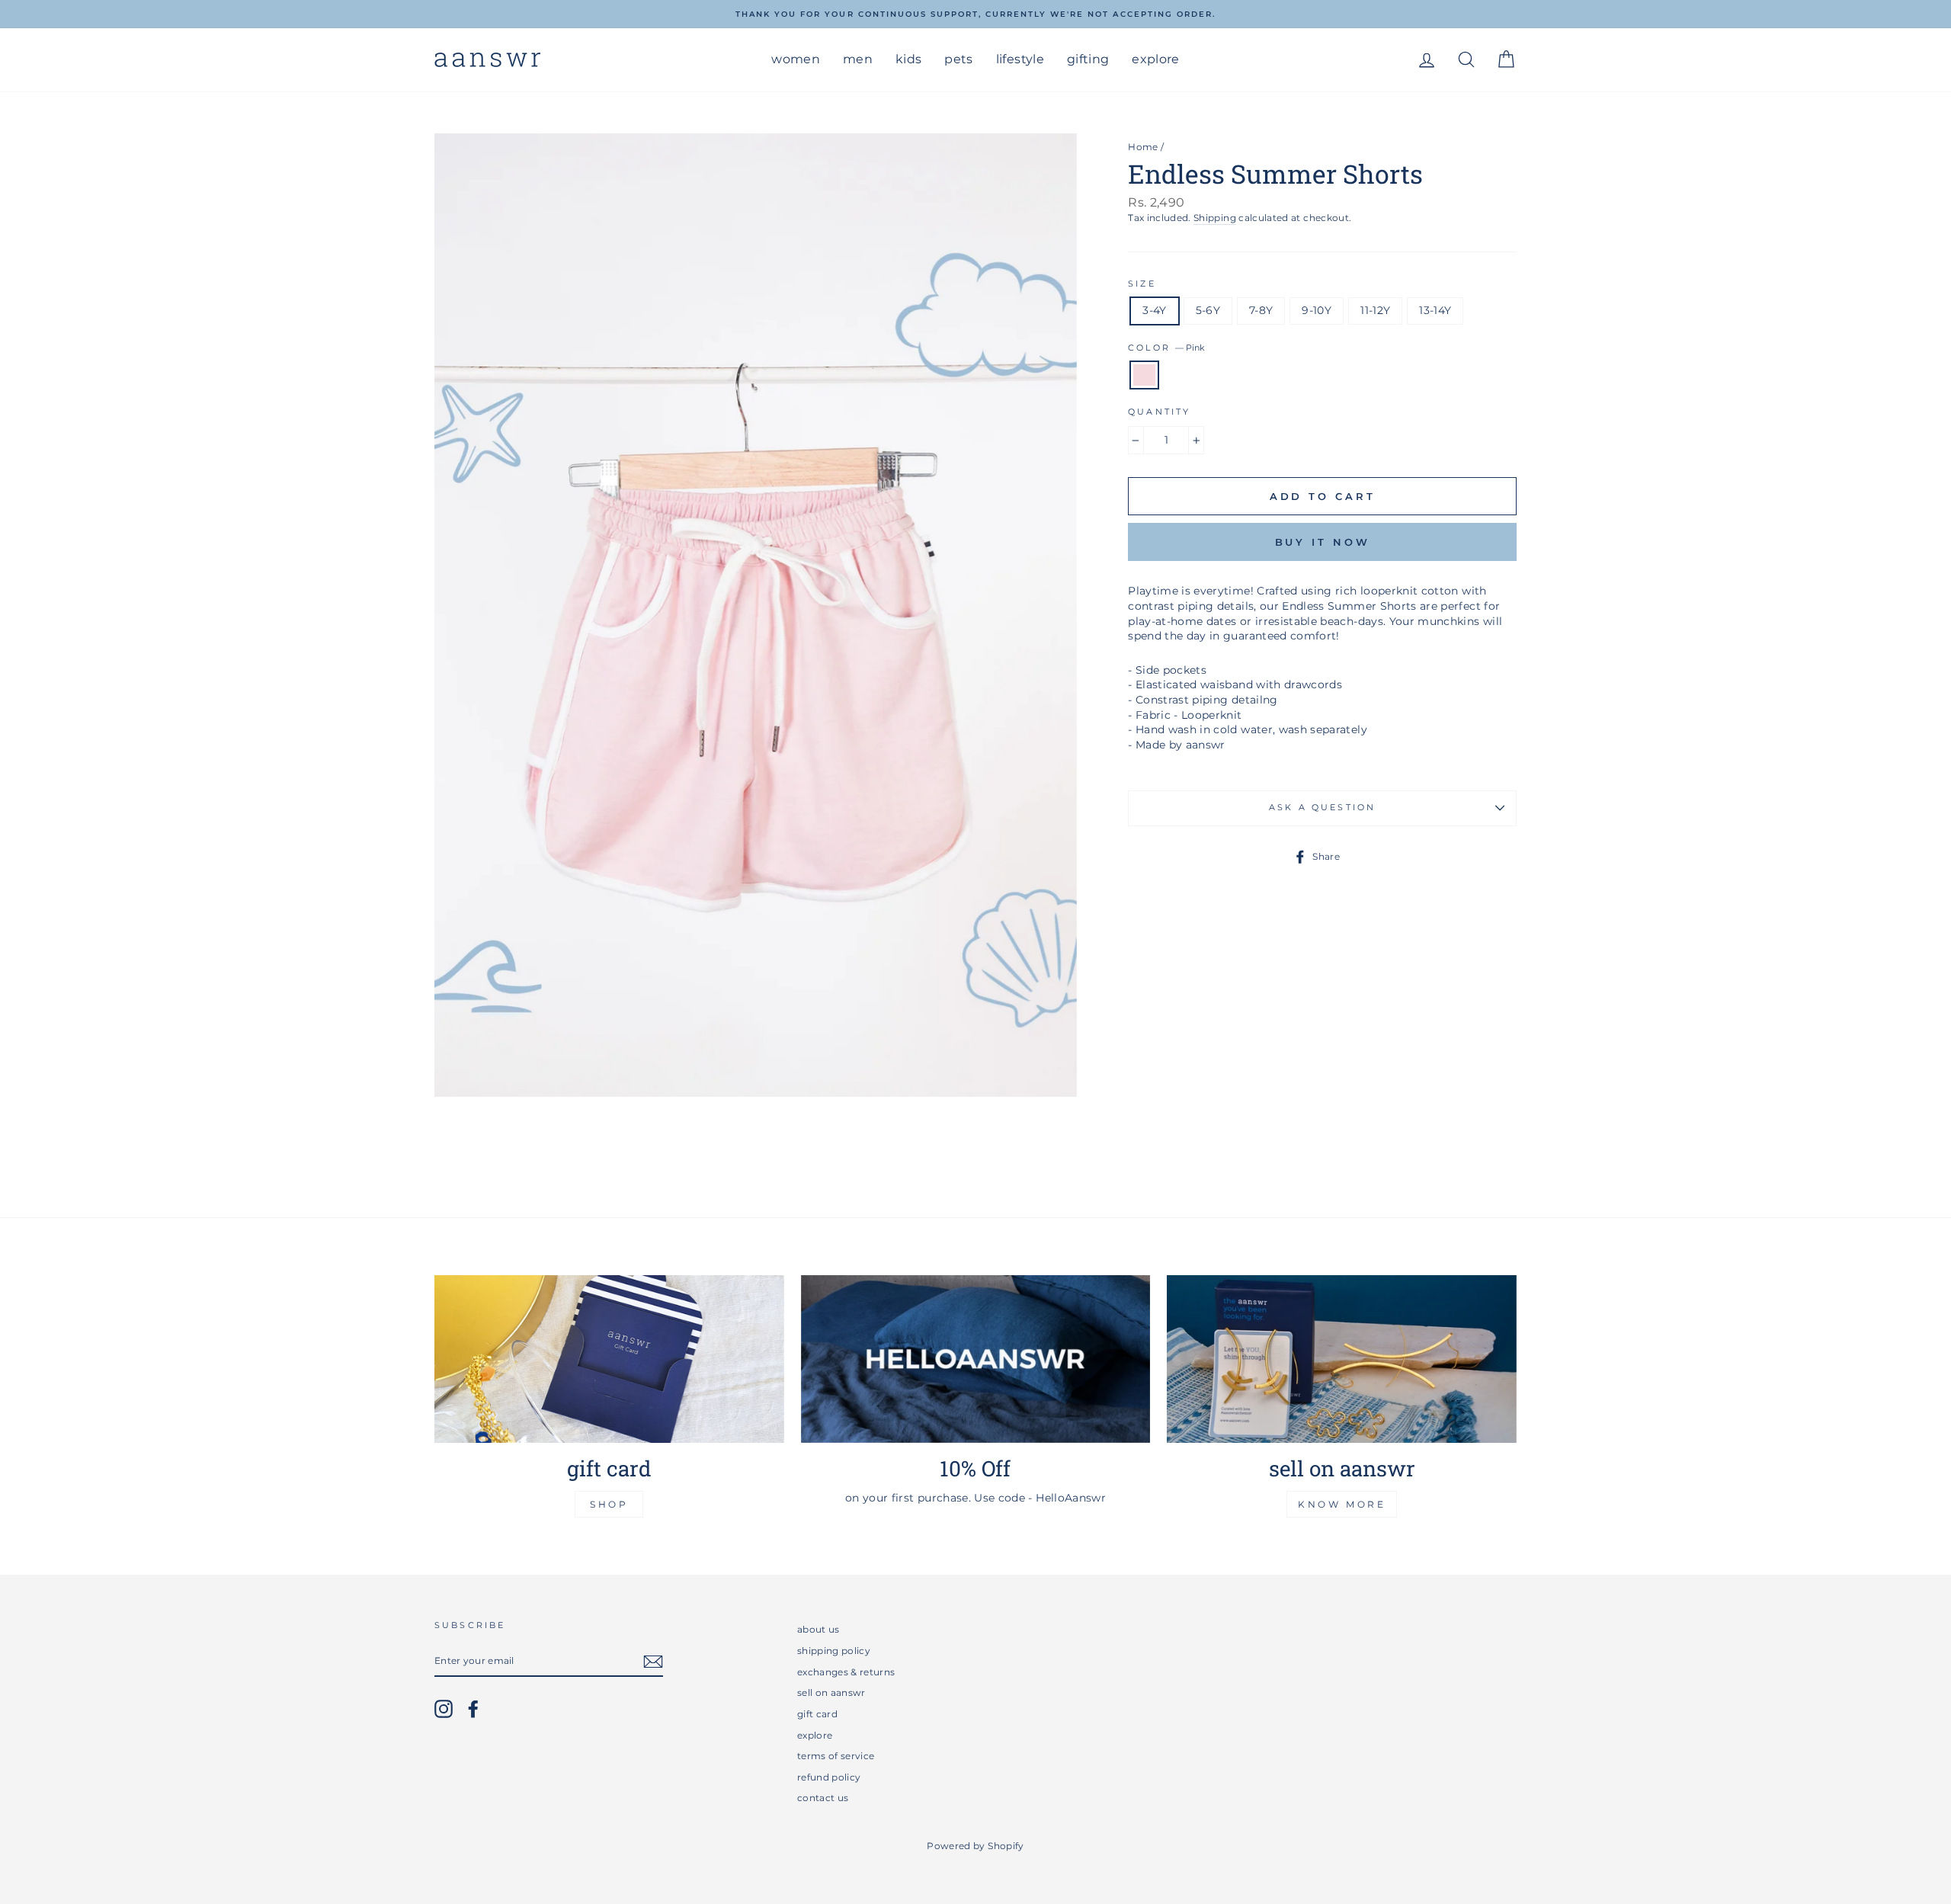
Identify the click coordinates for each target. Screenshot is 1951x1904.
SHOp (609, 1504)
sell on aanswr (831, 1692)
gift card (817, 1714)
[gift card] (609, 1359)
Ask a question (1322, 808)
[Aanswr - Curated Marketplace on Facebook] (473, 1709)
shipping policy (834, 1651)
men (858, 59)
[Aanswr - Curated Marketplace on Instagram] (444, 1709)
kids (908, 59)
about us (819, 1629)
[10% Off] (976, 1359)
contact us (823, 1798)
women (796, 59)
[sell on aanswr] (1342, 1359)
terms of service (836, 1756)
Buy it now (1323, 542)
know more (1342, 1504)
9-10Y (1317, 310)
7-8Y (1261, 310)
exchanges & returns (846, 1672)
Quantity (1159, 412)
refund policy (829, 1777)
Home (1143, 147)
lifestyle (1020, 59)
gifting (1088, 59)
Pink (1144, 375)
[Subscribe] (653, 1662)
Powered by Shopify (975, 1846)
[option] (975, 14)
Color (1166, 348)
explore (1155, 59)
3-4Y (1154, 310)
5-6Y (1208, 310)
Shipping (1215, 218)
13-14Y (1435, 310)
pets (958, 59)
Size (1142, 284)
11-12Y (1375, 310)
